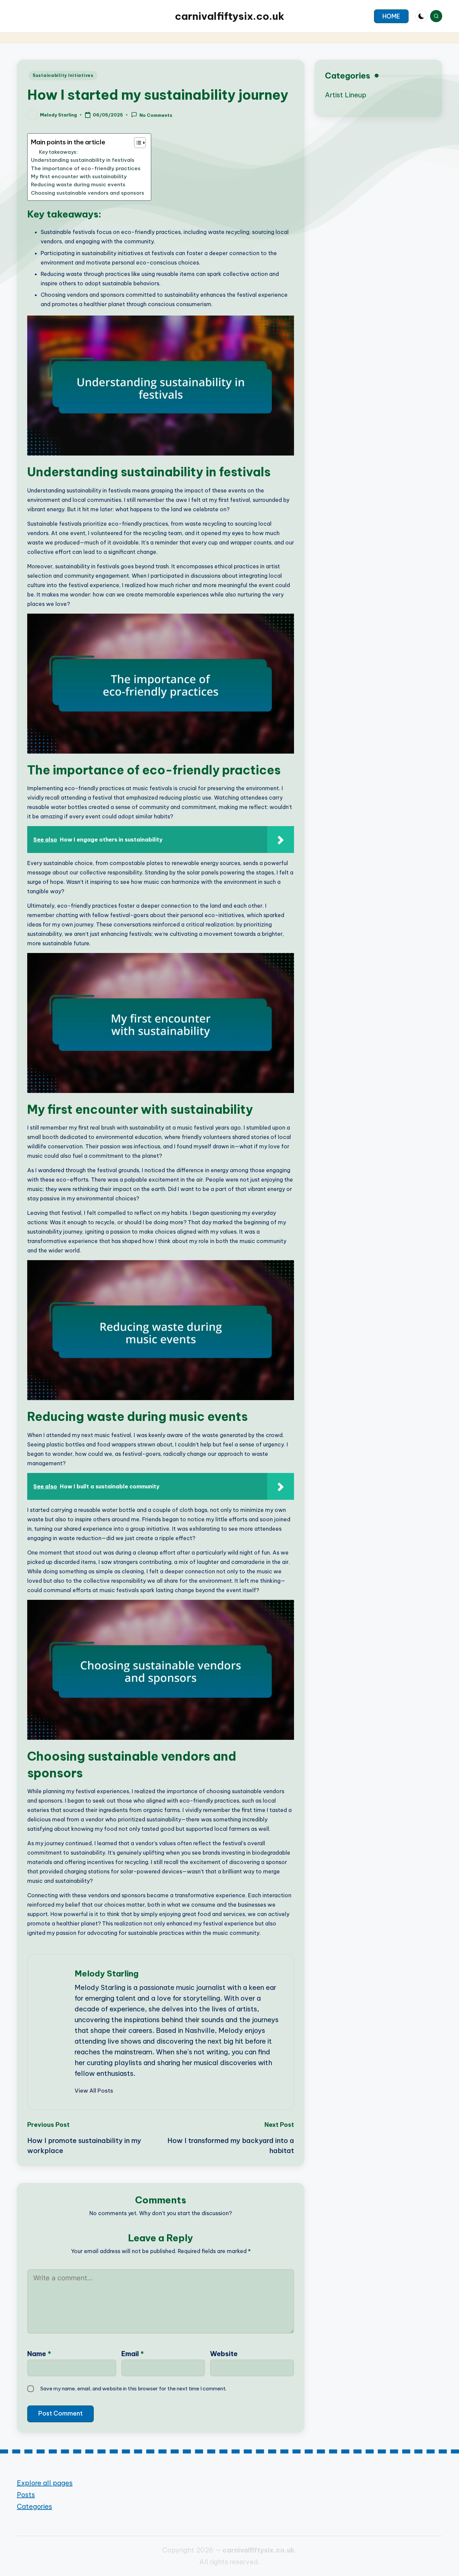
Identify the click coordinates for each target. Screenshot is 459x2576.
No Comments (156, 115)
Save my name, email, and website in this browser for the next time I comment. (133, 2389)
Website (224, 2354)
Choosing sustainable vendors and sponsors (88, 193)
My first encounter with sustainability (79, 176)
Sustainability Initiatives (63, 75)
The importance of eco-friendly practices (86, 168)
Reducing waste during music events (78, 184)
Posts (26, 2495)
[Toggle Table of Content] (137, 143)
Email (133, 2354)
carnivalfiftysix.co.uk (229, 16)
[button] (391, 16)
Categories (34, 2506)
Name (39, 2354)
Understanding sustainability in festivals (83, 160)
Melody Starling (107, 1973)
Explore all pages (45, 2483)
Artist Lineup (346, 95)
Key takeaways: (58, 152)
